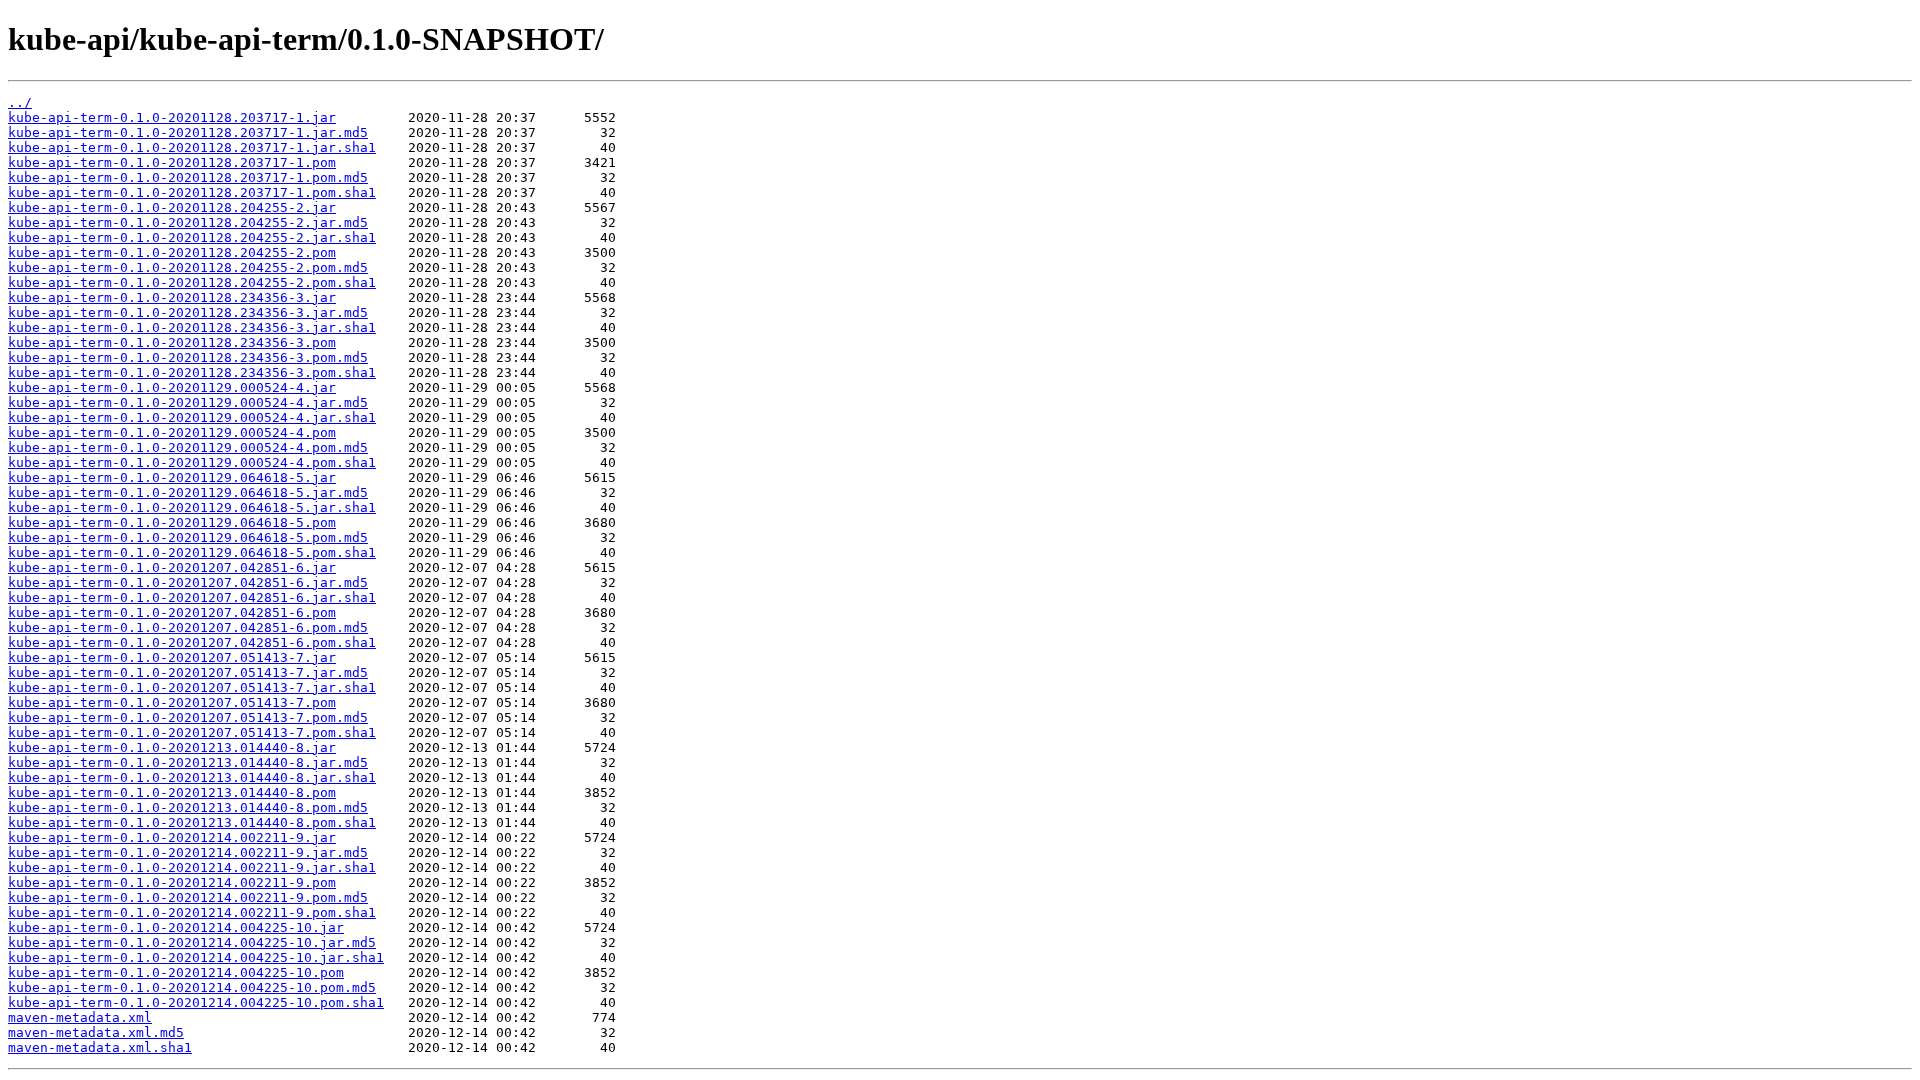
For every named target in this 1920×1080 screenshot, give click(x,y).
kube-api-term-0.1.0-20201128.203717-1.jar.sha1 (192, 147)
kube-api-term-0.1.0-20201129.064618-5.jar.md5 (188, 492)
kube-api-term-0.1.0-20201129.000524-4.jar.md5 (188, 402)
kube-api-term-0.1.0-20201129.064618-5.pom (172, 522)
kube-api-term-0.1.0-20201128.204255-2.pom (172, 252)
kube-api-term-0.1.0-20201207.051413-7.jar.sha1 (192, 687)
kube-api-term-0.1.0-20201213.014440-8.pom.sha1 (192, 822)
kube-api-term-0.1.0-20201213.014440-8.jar (172, 747)
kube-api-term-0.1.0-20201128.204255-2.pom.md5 (188, 267)
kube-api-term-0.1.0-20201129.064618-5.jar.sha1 (192, 507)
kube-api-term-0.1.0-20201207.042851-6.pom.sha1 (192, 642)
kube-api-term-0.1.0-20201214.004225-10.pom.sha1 (196, 1002)
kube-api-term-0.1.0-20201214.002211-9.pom (172, 882)
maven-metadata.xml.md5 (96, 1032)
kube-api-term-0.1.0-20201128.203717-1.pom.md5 (188, 177)
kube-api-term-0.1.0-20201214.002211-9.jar (172, 837)
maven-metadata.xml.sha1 (100, 1047)
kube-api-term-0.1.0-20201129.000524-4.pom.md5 (188, 447)
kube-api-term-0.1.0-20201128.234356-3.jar (172, 297)
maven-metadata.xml (80, 1017)
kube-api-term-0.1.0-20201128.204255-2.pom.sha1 (192, 282)
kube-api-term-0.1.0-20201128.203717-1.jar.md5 (188, 132)
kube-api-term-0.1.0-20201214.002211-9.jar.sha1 (192, 867)
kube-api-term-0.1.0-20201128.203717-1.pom (172, 162)
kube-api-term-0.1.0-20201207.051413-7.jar (172, 657)
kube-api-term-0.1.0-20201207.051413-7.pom (172, 702)
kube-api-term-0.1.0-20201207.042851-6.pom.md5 (188, 627)
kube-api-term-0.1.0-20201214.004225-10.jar (176, 927)
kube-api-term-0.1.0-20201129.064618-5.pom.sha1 (192, 552)
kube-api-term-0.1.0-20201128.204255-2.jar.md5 (188, 222)
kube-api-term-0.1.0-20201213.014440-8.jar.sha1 (192, 777)
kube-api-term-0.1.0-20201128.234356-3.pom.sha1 (192, 372)
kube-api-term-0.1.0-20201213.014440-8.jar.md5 (188, 762)
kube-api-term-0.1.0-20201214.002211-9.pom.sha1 (192, 912)
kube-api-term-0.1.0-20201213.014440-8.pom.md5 (188, 807)
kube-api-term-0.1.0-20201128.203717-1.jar (172, 117)
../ (20, 102)
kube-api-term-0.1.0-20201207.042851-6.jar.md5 (188, 582)
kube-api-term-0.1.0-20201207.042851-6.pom (172, 612)
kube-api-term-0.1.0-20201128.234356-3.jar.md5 (188, 312)
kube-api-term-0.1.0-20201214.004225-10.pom (176, 972)
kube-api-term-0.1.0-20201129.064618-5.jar (172, 477)
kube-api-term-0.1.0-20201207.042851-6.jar (172, 567)
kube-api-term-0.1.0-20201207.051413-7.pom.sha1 (192, 732)
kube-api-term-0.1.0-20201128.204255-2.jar (172, 207)
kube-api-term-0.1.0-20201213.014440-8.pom (172, 792)
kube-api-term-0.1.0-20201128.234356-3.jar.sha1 (192, 327)
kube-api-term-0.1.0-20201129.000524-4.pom (172, 432)
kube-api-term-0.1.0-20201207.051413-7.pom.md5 (188, 717)
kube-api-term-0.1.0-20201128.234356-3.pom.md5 (188, 357)
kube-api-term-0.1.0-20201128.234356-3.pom (172, 342)
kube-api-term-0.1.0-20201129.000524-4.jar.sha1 (192, 417)
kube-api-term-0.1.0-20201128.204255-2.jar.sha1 (192, 237)
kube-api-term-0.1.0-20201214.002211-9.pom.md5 (188, 897)
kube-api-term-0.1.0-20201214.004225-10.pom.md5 (192, 987)
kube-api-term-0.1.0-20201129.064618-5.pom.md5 (188, 537)
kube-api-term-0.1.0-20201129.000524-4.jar (172, 387)
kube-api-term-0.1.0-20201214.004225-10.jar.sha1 (196, 957)
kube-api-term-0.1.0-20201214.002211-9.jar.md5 (188, 852)
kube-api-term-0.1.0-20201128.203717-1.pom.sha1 (192, 192)
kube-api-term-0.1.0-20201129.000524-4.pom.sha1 (192, 462)
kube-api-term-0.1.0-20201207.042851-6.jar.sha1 (192, 597)
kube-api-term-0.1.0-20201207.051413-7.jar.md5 (188, 672)
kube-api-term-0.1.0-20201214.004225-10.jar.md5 (192, 942)
